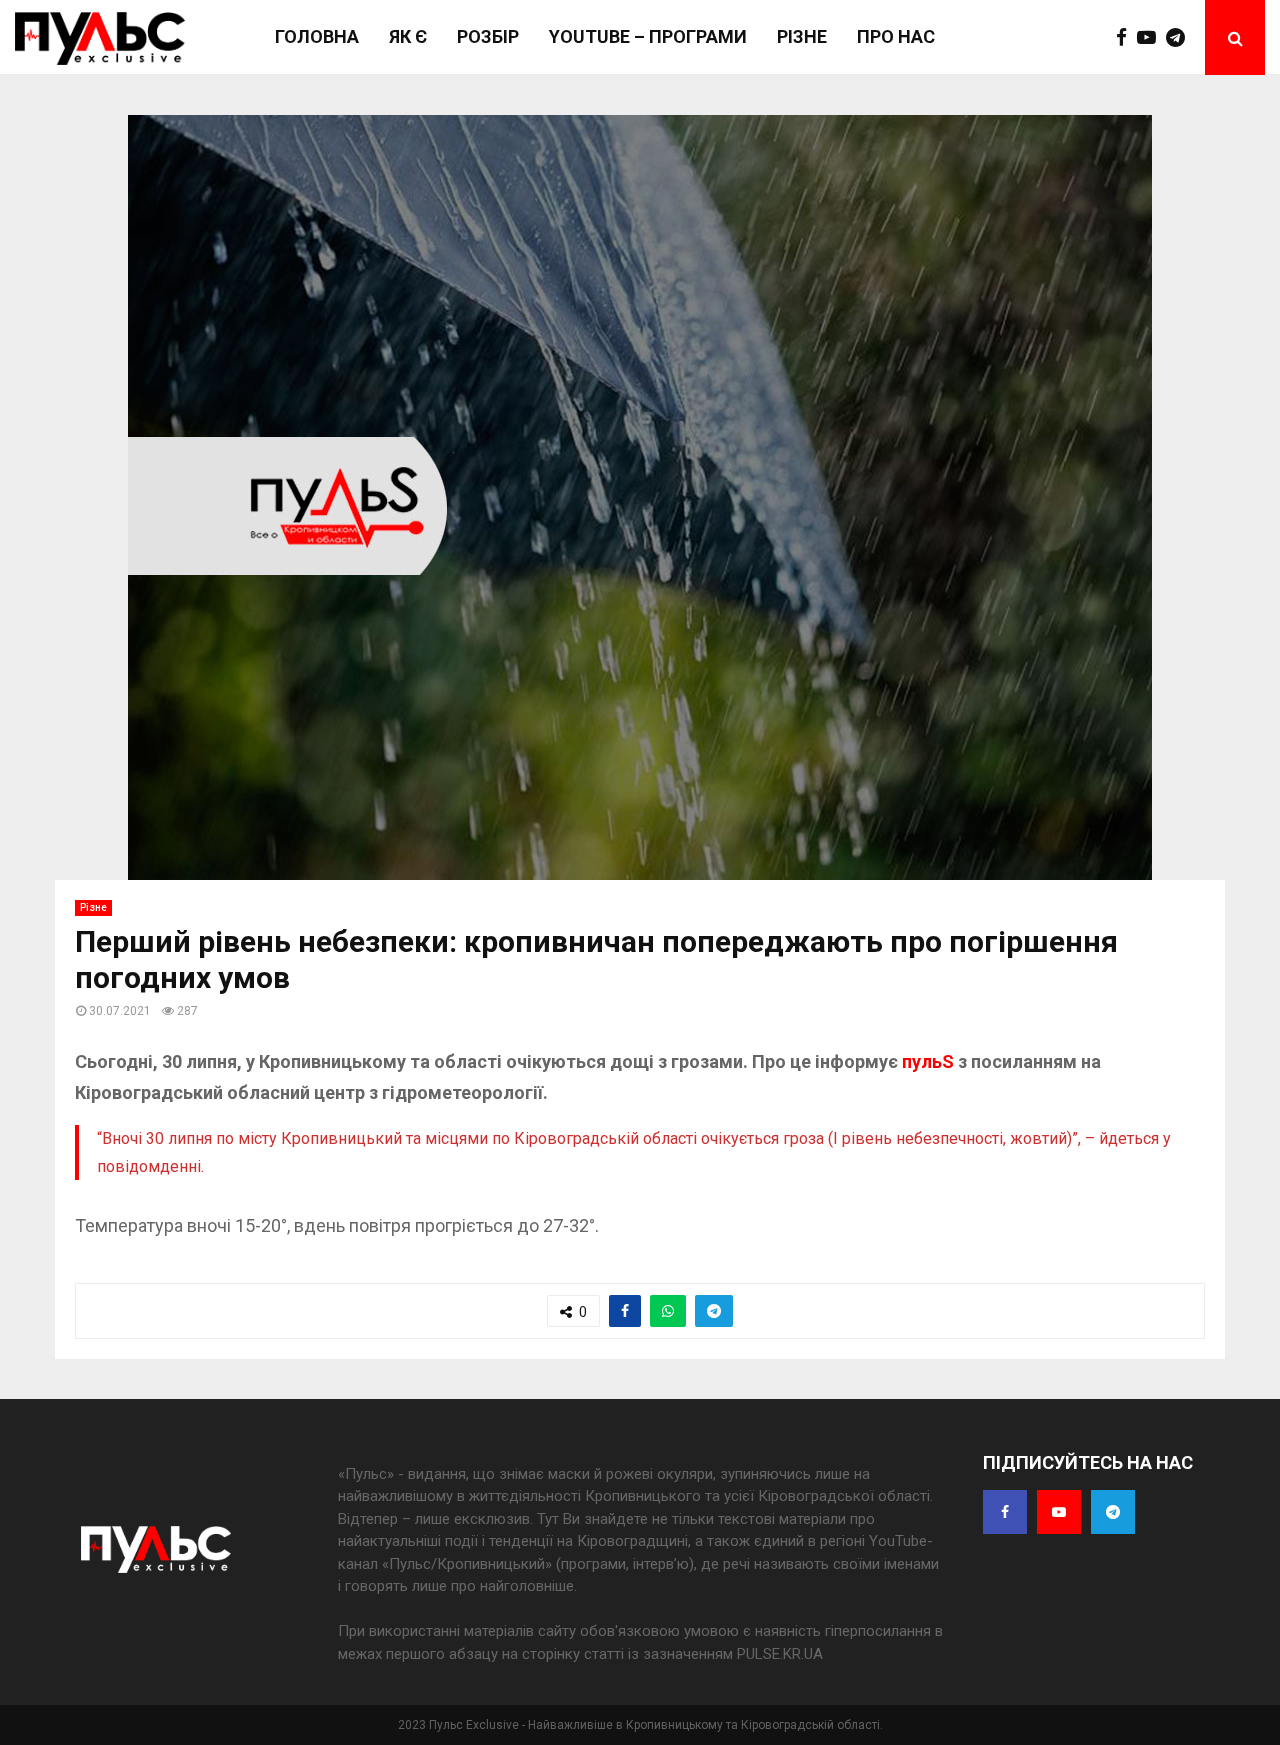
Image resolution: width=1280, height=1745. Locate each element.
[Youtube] (1151, 38)
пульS (930, 1061)
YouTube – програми (648, 36)
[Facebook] (1126, 38)
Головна (317, 36)
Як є (408, 36)
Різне (802, 36)
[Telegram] (1180, 38)
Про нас (896, 36)
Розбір (488, 36)
